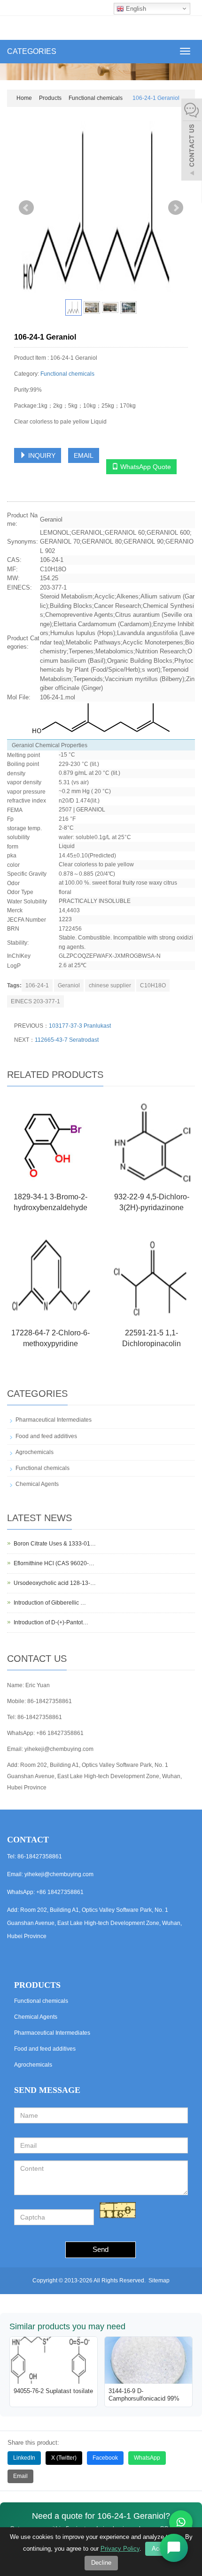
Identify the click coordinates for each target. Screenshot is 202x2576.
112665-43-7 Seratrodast (67, 1040)
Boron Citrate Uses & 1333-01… (55, 1544)
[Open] (192, 141)
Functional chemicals (96, 98)
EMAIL (84, 455)
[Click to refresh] (118, 2210)
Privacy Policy (120, 2549)
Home (24, 98)
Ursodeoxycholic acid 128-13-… (55, 1583)
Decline (101, 2563)
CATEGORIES (32, 51)
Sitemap (159, 2281)
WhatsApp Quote (145, 467)
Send (101, 2249)
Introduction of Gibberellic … (50, 1603)
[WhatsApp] (181, 2522)
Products (50, 98)
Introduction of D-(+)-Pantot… (51, 1622)
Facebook (105, 2458)
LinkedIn (24, 2458)
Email (20, 2476)
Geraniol (69, 985)
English (135, 9)
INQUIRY (41, 455)
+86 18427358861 (60, 1733)
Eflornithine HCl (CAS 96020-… (54, 1563)
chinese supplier (110, 985)
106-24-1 (37, 985)
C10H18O (153, 985)
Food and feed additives (46, 1436)
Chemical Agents (37, 1484)
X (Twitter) (64, 2458)
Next (176, 208)
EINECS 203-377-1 (35, 1001)
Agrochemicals (35, 1452)
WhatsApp (147, 2458)
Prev (26, 208)
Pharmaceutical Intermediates (54, 1420)
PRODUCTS (37, 1985)
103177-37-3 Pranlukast (80, 1026)
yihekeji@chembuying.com (59, 1749)
